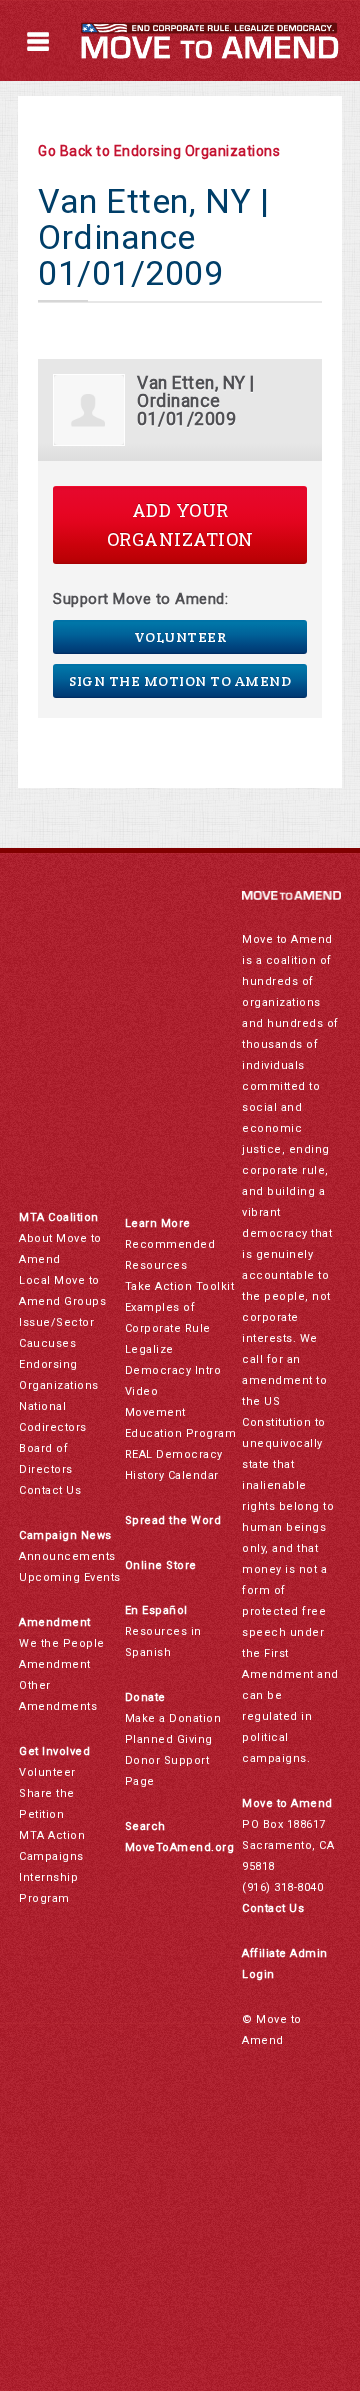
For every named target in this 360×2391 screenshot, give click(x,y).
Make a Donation (173, 1718)
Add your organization (180, 524)
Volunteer (180, 637)
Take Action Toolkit (180, 1286)
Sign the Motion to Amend (180, 681)
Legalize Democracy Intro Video (173, 1370)
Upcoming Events (70, 1577)
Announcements (67, 1556)
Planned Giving (169, 1739)
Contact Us (50, 1490)
